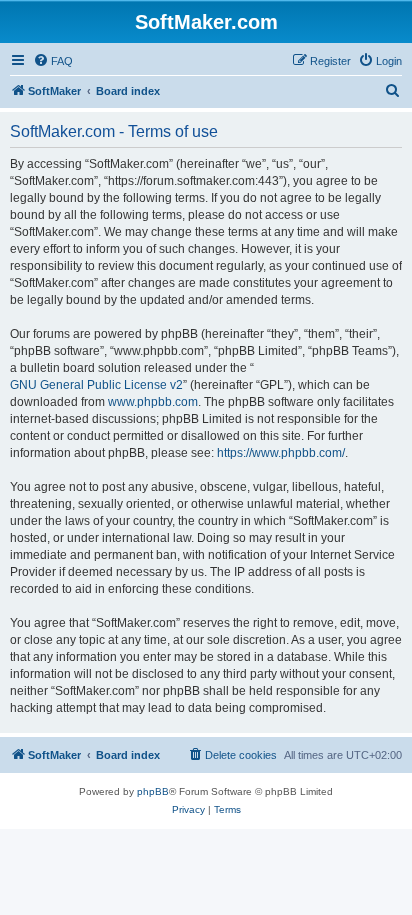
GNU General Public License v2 (96, 385)
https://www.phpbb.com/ (281, 453)
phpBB (153, 791)
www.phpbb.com (153, 402)
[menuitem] (53, 61)
